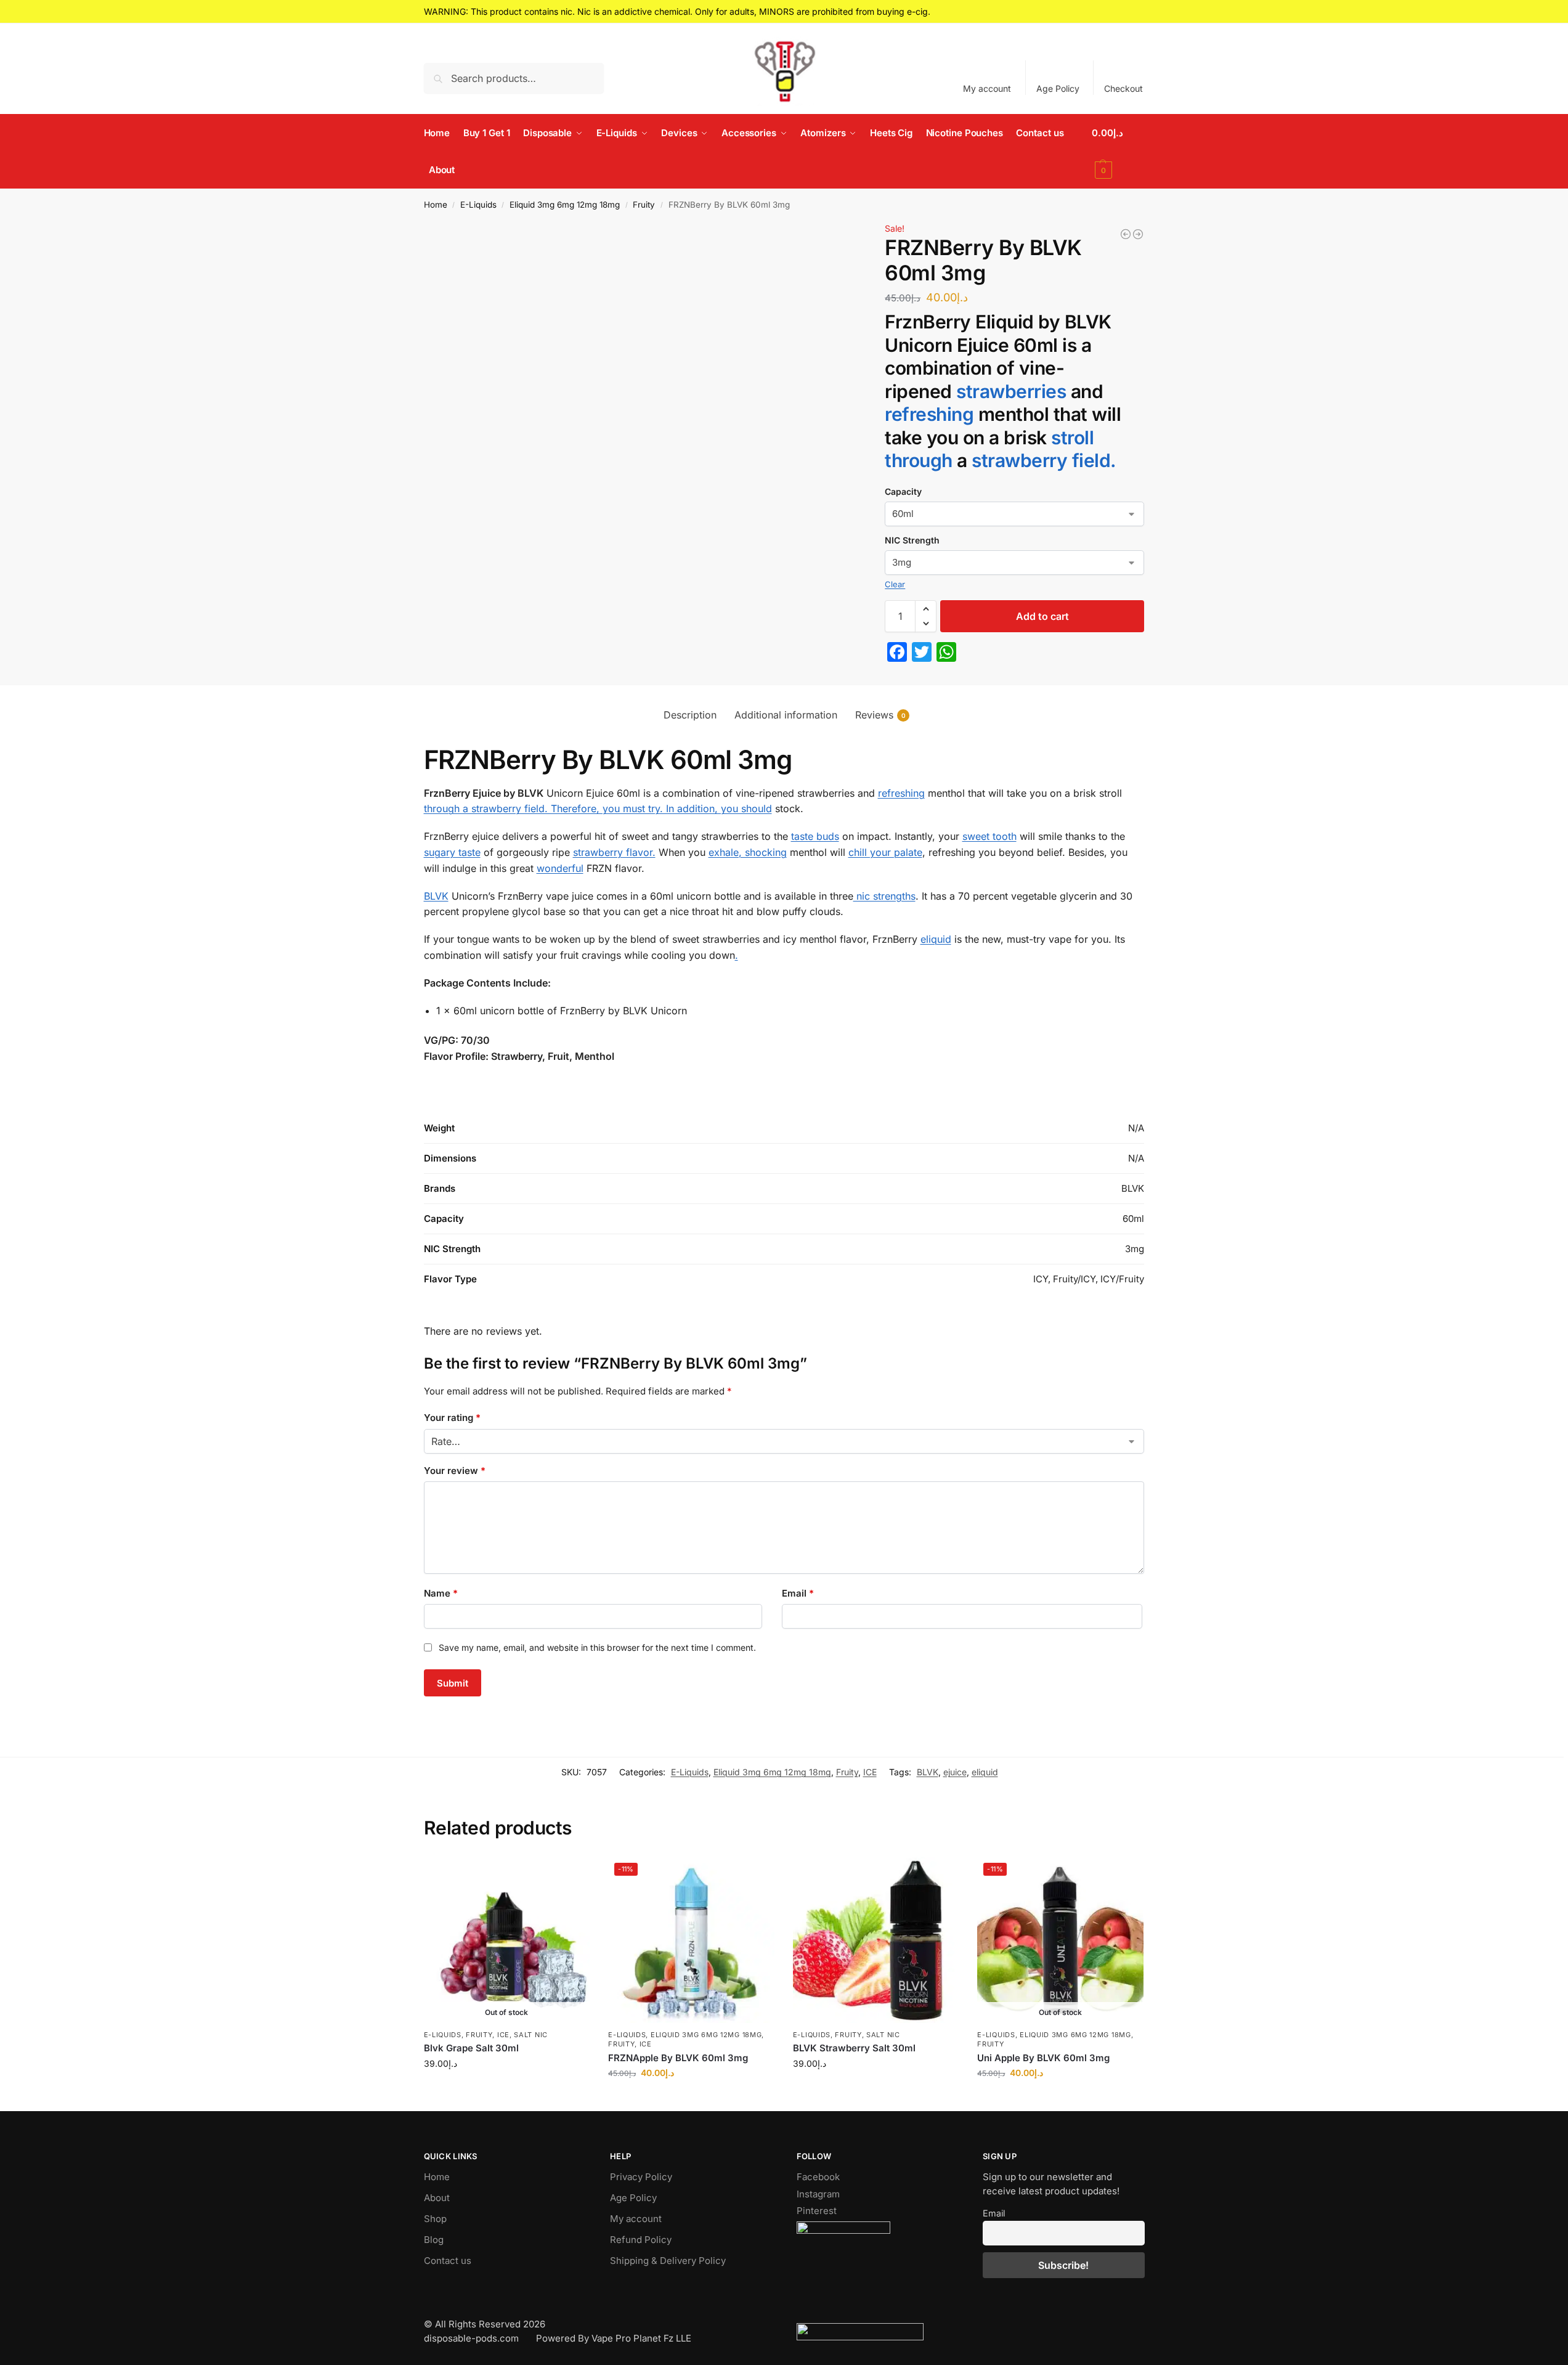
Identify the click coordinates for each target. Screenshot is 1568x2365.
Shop (435, 2219)
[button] (1118, 152)
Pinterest (817, 2211)
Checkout (1123, 88)
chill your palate (885, 852)
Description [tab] (690, 715)
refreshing (929, 414)
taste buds (815, 836)
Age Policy (1058, 88)
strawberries (1011, 391)
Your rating (452, 1418)
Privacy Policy (641, 2177)
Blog (434, 2240)
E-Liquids (478, 205)
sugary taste (452, 852)
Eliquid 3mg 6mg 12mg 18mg (565, 205)
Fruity (644, 205)
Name (441, 1593)
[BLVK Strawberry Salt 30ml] (876, 1940)
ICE (870, 1772)
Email (798, 1593)
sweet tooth (989, 836)
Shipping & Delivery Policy (668, 2261)
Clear (895, 584)
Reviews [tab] (880, 715)
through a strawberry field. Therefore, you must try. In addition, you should (598, 808)
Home (436, 205)
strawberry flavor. (614, 852)
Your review (455, 1471)
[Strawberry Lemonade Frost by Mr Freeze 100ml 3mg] (1126, 234)
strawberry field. (1044, 460)
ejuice (955, 1772)
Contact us (448, 2261)
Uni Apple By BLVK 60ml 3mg (1043, 2058)
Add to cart (1042, 616)
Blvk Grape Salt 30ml (471, 2048)
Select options (507, 2089)
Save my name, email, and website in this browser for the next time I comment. (597, 1647)
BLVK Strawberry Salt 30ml (854, 2048)
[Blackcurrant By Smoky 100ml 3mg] (1138, 234)
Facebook (818, 2177)
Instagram (818, 2194)
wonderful (560, 868)
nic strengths (884, 896)
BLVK (436, 896)
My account (987, 88)
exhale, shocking (748, 852)
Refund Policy (641, 2240)
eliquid (936, 939)
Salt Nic (531, 2035)
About (437, 2198)
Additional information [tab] (786, 715)
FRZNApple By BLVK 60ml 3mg (678, 2058)
